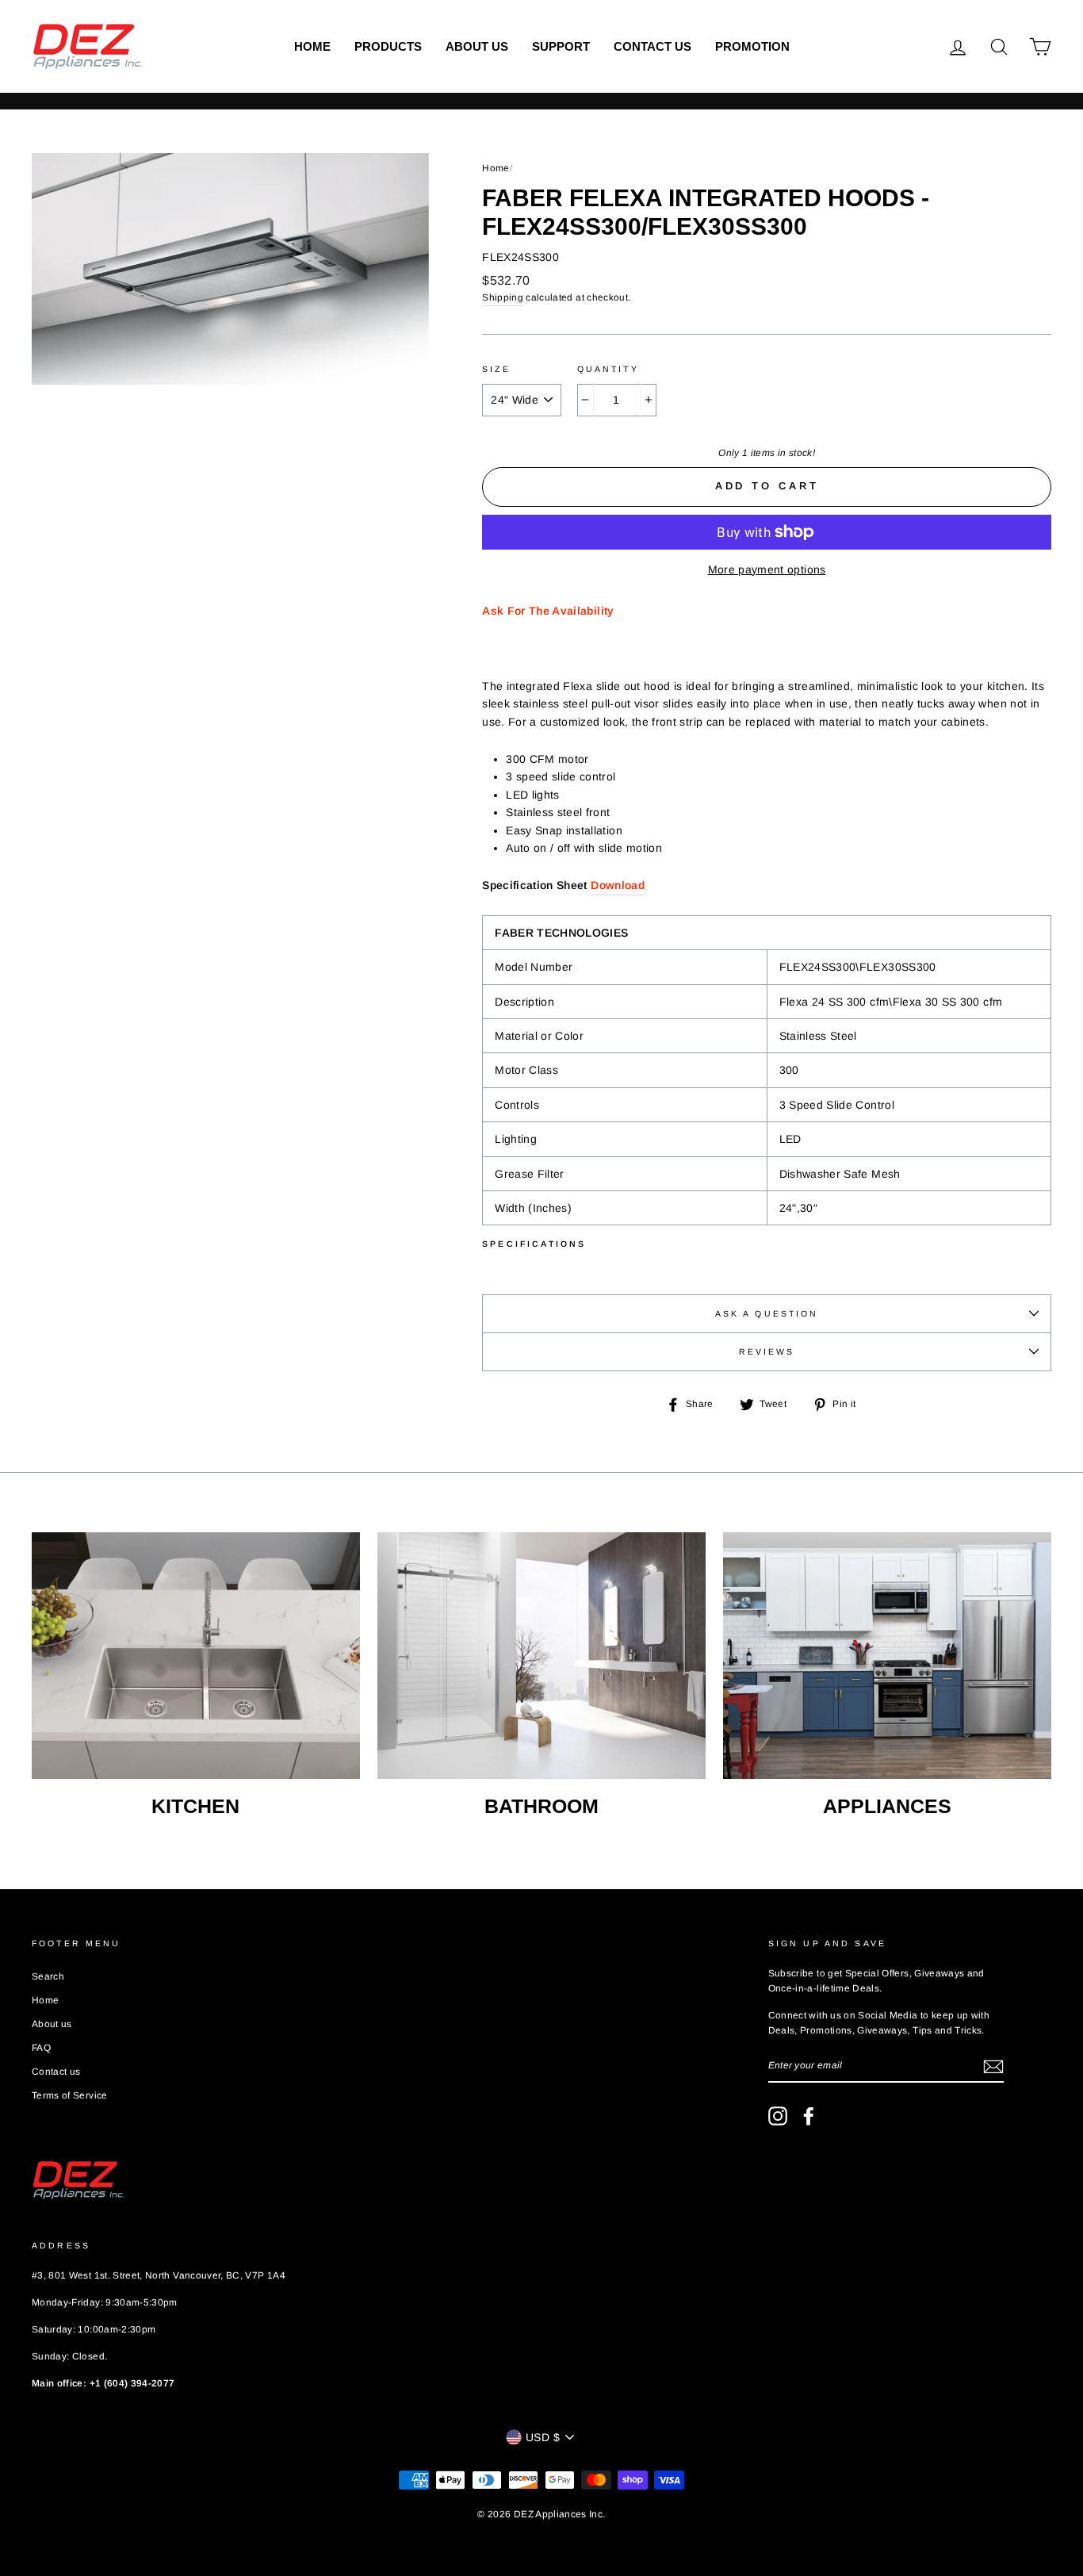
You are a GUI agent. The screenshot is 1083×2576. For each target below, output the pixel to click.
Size (496, 369)
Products (388, 46)
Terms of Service (70, 2095)
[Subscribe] (993, 2066)
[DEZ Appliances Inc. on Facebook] (809, 2116)
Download (618, 885)
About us (477, 46)
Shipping (503, 297)
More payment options (767, 569)
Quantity (608, 369)
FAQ (41, 2048)
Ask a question (767, 1313)
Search (48, 1976)
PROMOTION (752, 46)
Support (561, 46)
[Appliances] (887, 1655)
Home (312, 46)
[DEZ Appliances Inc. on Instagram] (778, 2116)
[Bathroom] (541, 1655)
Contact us (652, 46)
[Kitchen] (196, 1655)
